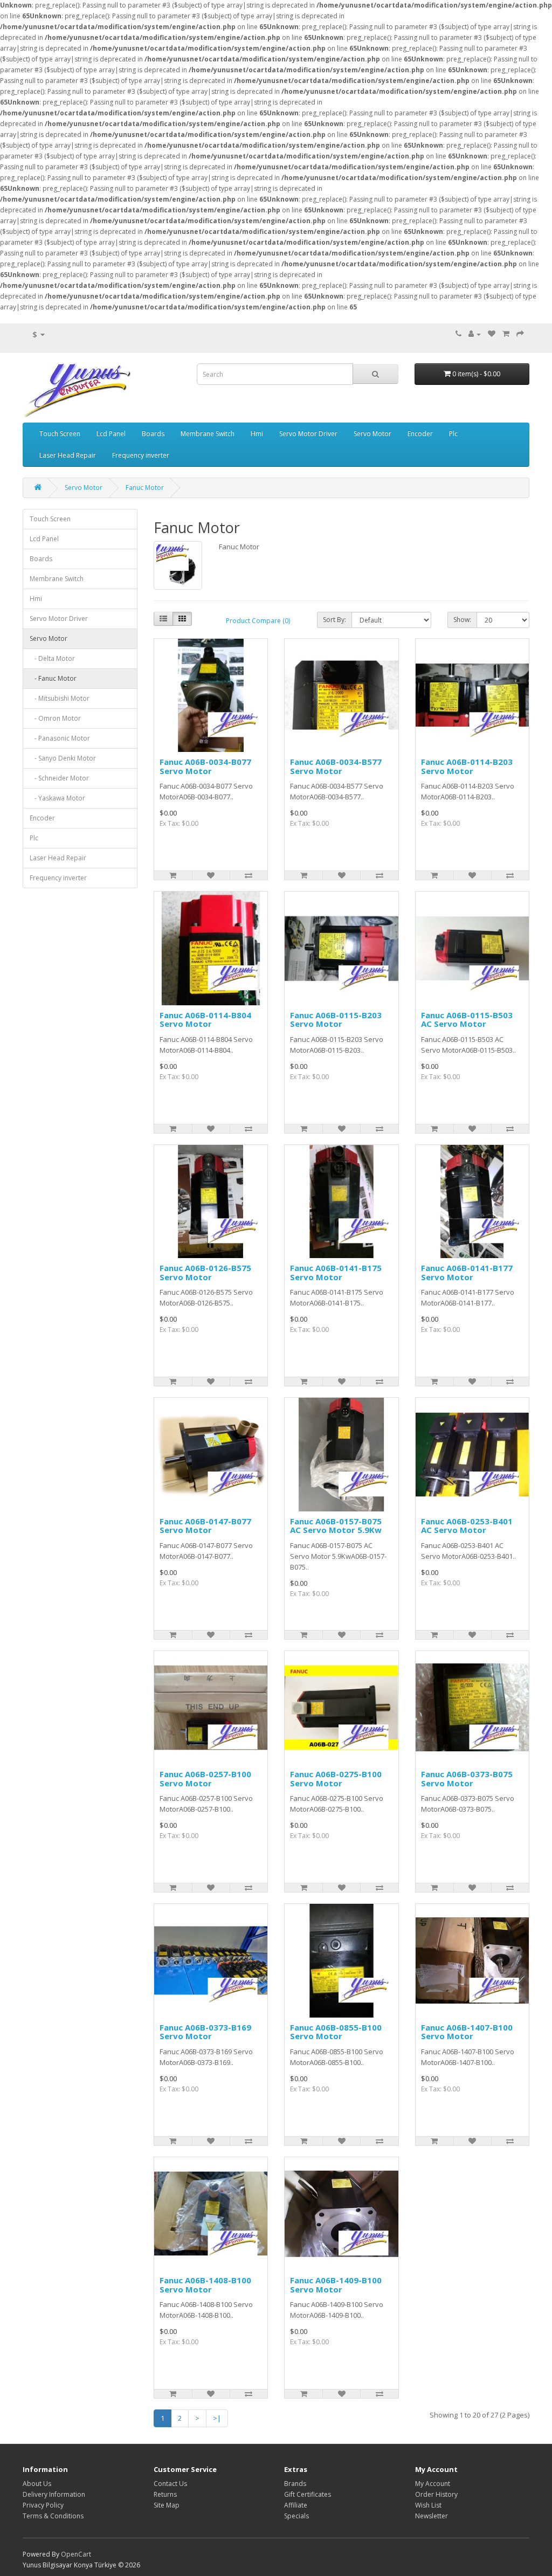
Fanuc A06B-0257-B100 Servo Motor (205, 1779)
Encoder (420, 434)
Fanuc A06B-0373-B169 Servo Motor (205, 2032)
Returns (165, 2494)
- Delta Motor (52, 658)
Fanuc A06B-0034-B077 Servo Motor (205, 766)
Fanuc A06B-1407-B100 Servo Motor (467, 2032)
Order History (436, 2494)
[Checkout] (520, 334)
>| (217, 2418)
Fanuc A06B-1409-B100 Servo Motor (336, 2285)
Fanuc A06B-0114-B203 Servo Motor (467, 766)
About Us (37, 2484)
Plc (453, 434)
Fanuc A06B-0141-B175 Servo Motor (336, 1272)
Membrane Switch (208, 434)
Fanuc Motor (145, 488)
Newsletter (432, 2516)
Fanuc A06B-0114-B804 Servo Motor (205, 1020)
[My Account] (475, 334)
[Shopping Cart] (506, 334)
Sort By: (334, 620)
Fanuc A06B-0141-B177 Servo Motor (467, 1272)
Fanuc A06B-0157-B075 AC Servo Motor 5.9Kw (336, 1526)
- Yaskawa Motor (57, 798)
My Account (433, 2484)
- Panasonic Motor (60, 738)
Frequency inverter (141, 455)
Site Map (167, 2505)
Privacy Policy (43, 2505)
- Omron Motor (55, 718)
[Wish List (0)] (492, 334)
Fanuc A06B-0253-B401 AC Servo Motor (467, 1526)
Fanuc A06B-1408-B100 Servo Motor (205, 2285)
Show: (462, 620)
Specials (296, 2516)
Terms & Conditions (53, 2516)
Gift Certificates (308, 2494)
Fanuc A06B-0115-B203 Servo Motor (336, 1020)
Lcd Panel (111, 434)
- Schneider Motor (59, 778)
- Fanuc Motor (53, 678)
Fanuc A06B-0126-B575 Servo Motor (205, 1272)
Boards (153, 434)
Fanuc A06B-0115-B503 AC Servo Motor (467, 1020)
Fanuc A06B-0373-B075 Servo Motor (467, 1779)
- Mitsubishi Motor (60, 698)
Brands (295, 2484)
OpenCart (76, 2554)
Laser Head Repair (68, 455)
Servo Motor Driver (308, 434)
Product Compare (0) (258, 621)
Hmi (257, 434)
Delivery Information (54, 2494)
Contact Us (170, 2484)
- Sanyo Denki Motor (63, 758)
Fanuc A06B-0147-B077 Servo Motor (205, 1526)
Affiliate (296, 2505)
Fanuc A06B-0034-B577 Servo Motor (336, 766)
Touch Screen (60, 434)
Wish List (428, 2505)
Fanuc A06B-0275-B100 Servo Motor (336, 1779)
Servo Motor (372, 434)
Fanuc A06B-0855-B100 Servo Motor (336, 2032)
